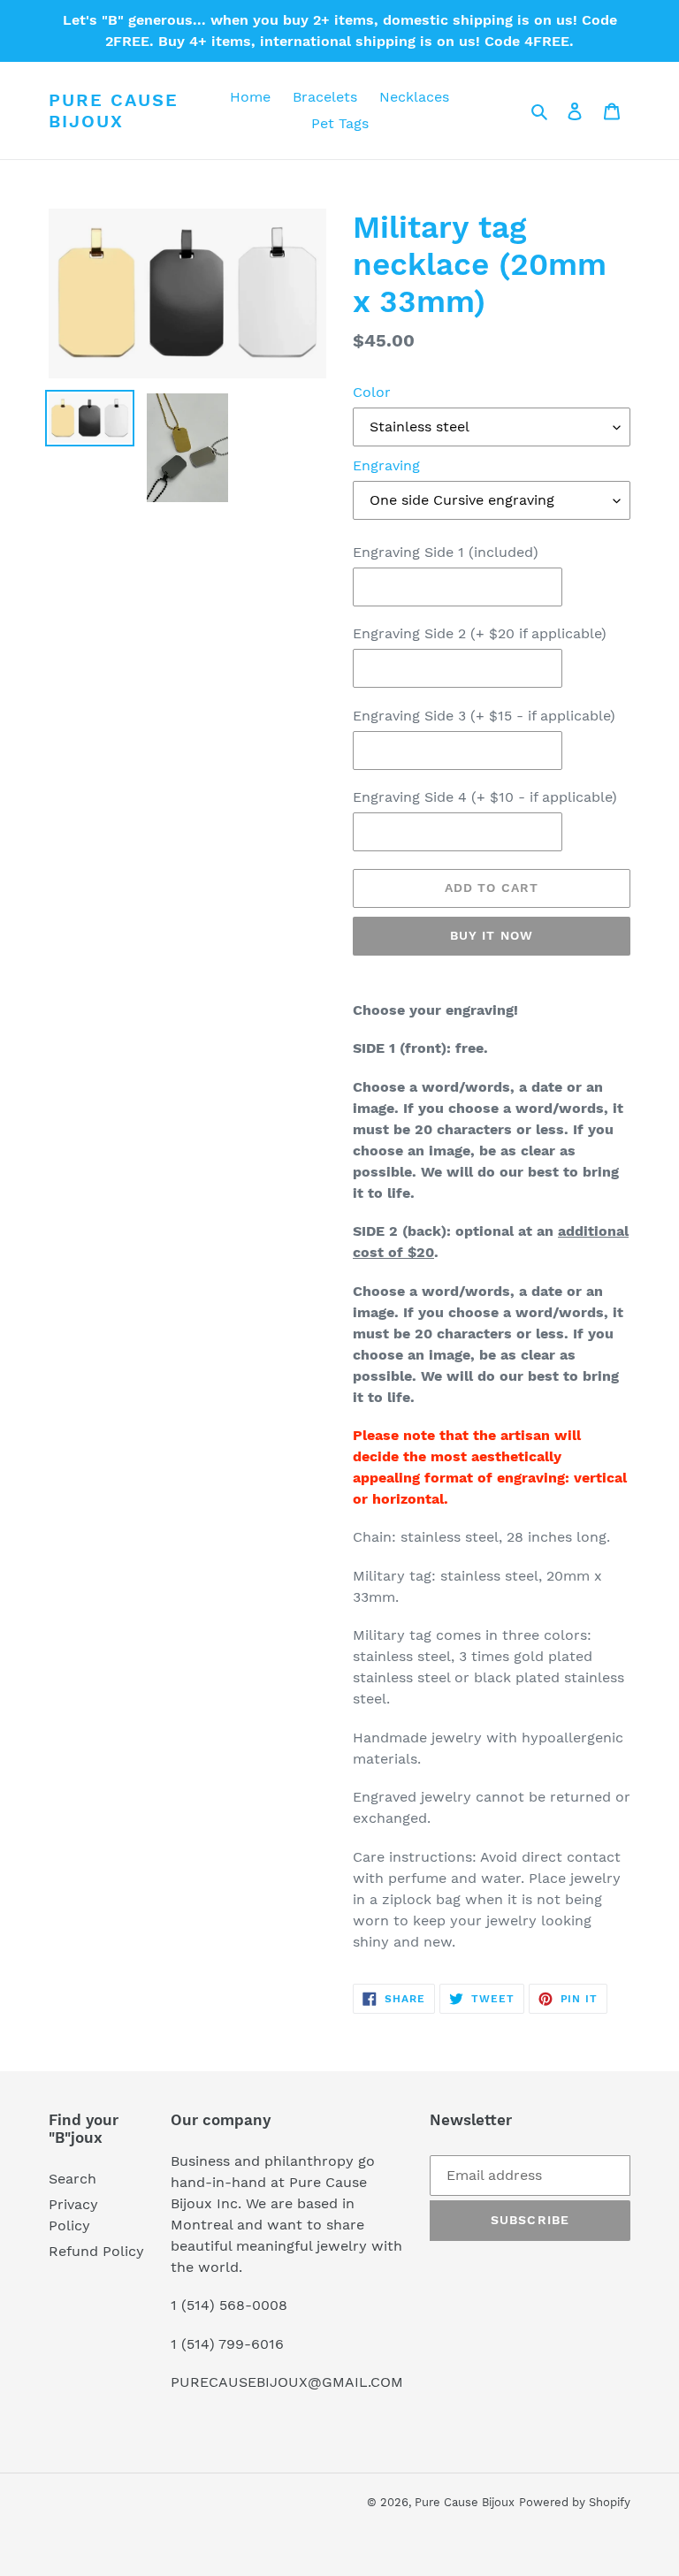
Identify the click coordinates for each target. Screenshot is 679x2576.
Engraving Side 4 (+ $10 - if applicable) (485, 797)
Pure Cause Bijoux (114, 111)
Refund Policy (96, 2251)
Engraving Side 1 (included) (446, 552)
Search (72, 2179)
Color (372, 392)
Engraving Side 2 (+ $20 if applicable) (480, 633)
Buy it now (492, 935)
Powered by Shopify (575, 2502)
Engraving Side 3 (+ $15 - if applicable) (484, 716)
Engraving (386, 465)
